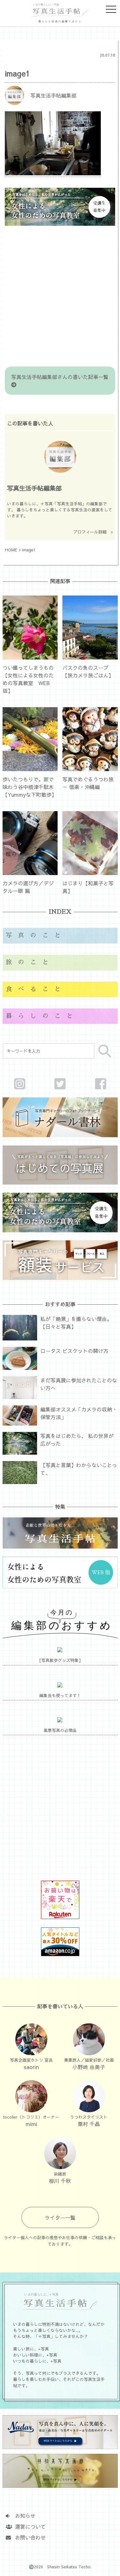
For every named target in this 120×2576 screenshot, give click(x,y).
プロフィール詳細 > (93, 532)
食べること (36, 989)
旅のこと (30, 962)
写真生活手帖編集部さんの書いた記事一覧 (62, 377)
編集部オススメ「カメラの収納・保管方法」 (79, 1413)
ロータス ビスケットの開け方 (74, 1351)
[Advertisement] (60, 297)
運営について (28, 2526)
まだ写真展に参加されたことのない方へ (79, 1384)
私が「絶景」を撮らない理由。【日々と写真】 (76, 1323)
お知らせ (23, 2516)
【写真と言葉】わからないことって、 (79, 1469)
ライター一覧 (60, 2217)
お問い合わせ (28, 2537)
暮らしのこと (42, 1016)
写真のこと (36, 935)
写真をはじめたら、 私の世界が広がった (77, 1440)
